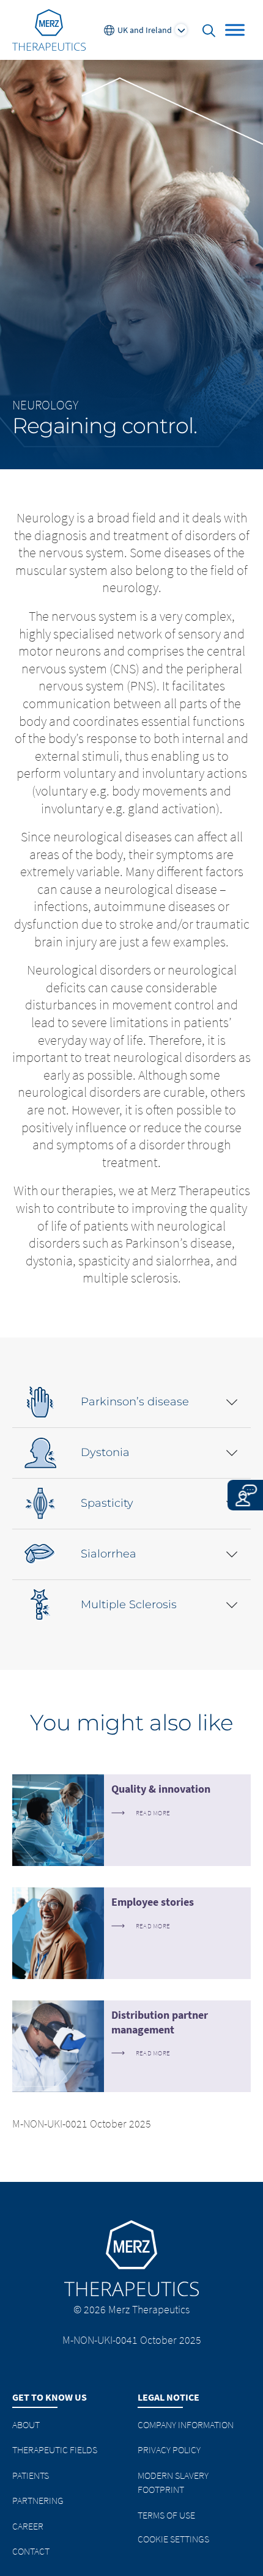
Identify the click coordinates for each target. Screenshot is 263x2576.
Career (28, 2526)
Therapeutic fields (55, 2450)
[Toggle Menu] (235, 30)
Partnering (38, 2500)
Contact (31, 2551)
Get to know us (50, 2397)
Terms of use (166, 2515)
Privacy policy (169, 2450)
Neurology (45, 405)
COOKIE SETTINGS (173, 2539)
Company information (186, 2424)
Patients (31, 2475)
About (26, 2424)
